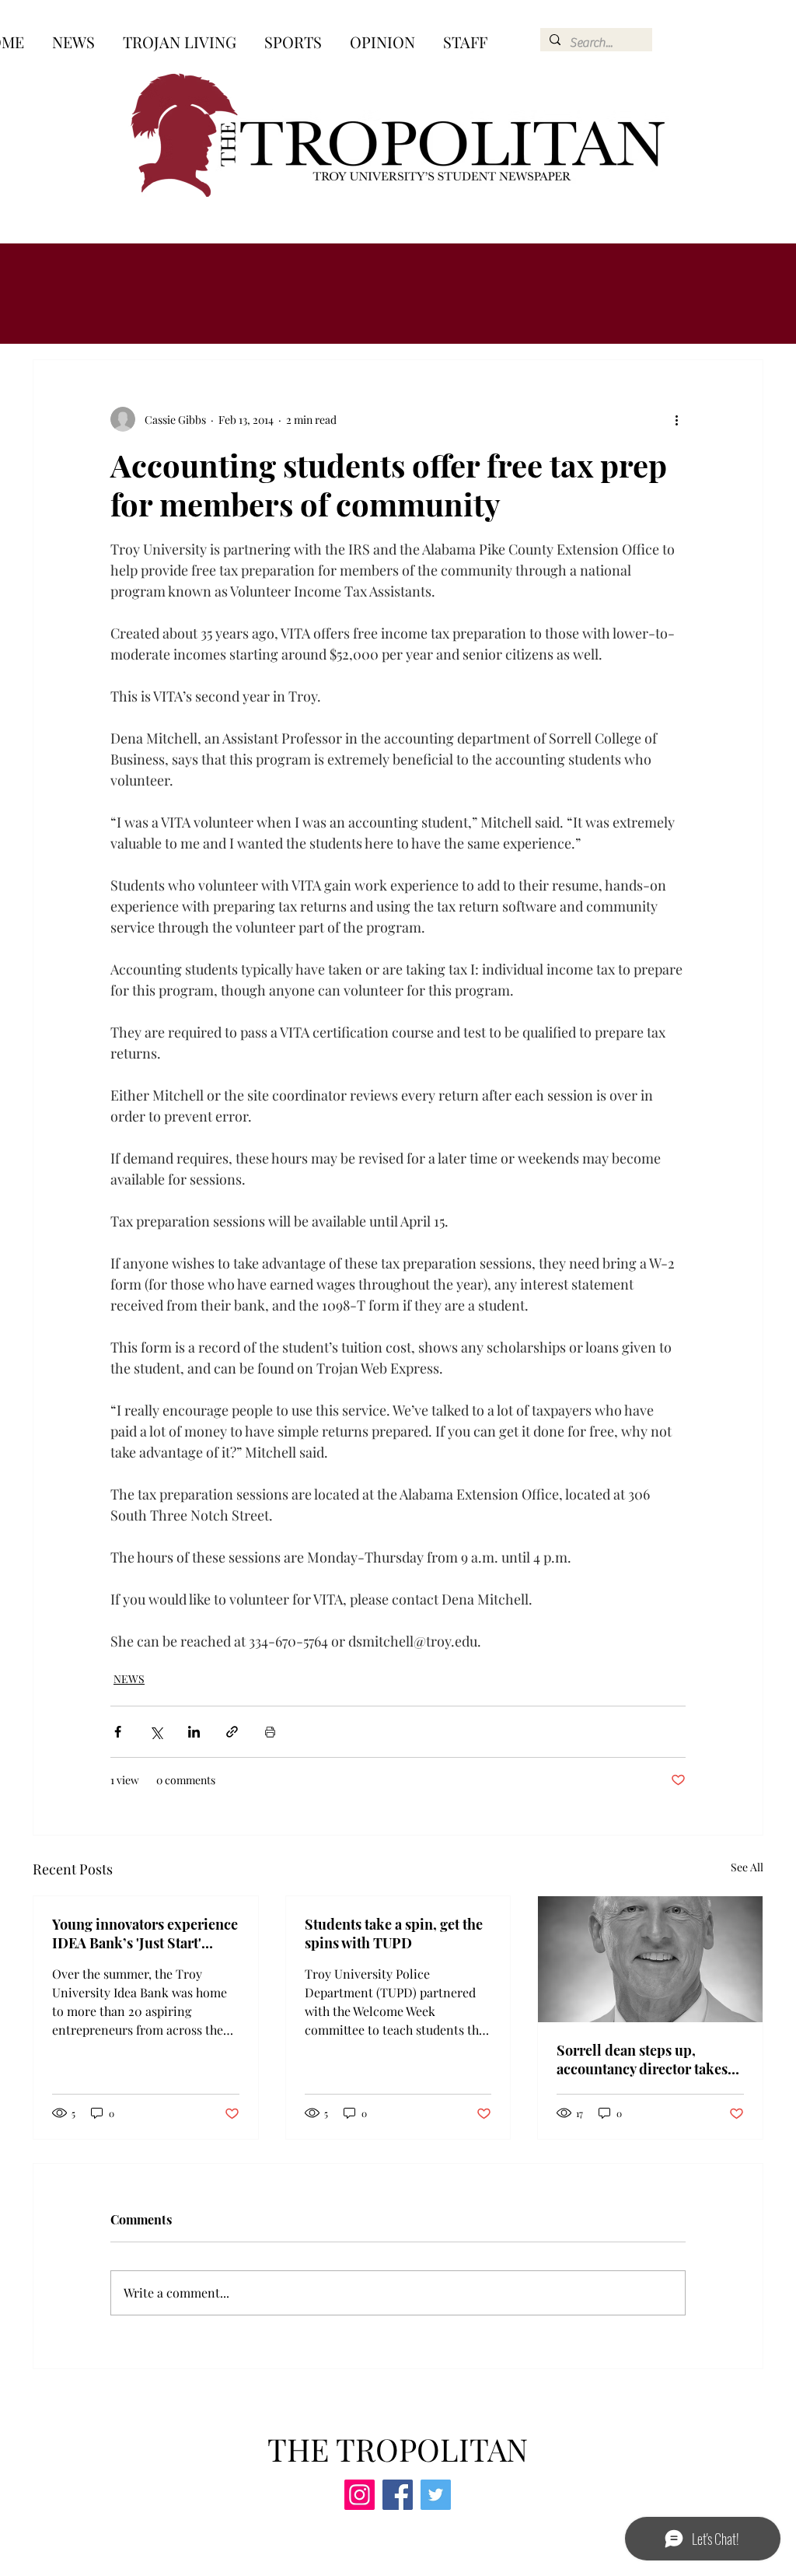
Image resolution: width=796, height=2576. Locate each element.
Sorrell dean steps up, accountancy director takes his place (642, 2060)
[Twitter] (436, 2495)
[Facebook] (398, 2495)
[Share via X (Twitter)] (156, 1732)
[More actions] (676, 419)
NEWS (129, 1679)
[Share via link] (232, 1732)
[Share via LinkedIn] (194, 1732)
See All (747, 1867)
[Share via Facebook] (118, 1732)
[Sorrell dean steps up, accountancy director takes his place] (650, 1959)
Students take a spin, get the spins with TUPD (394, 1934)
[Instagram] (360, 2495)
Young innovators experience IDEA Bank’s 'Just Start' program (145, 1934)
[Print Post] (270, 1732)
